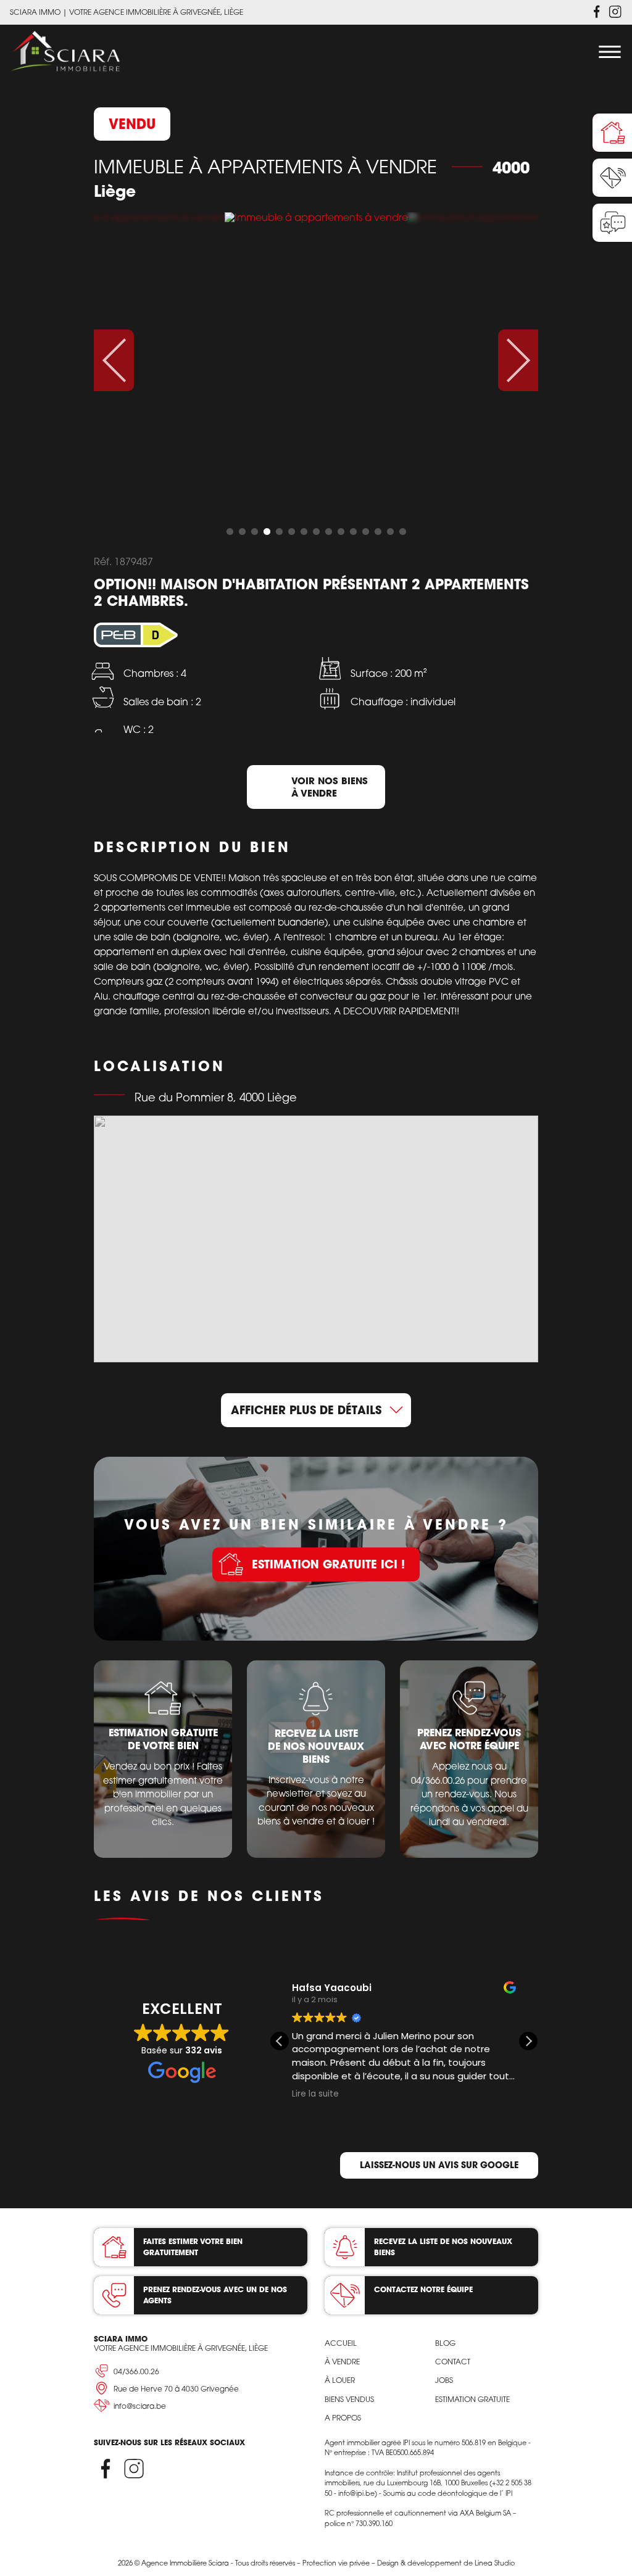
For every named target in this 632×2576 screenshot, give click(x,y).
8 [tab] (316, 532)
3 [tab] (254, 532)
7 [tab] (304, 532)
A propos (343, 2418)
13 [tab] (378, 532)
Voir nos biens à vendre (330, 787)
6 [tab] (291, 532)
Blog (445, 2343)
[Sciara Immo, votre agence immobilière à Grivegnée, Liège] (65, 52)
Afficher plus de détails (306, 1410)
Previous (114, 360)
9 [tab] (328, 532)
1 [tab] (230, 532)
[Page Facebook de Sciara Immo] (597, 12)
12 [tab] (365, 532)
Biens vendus (349, 2399)
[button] (528, 2041)
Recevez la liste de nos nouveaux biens (443, 2247)
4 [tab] (267, 532)
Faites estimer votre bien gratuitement (193, 2247)
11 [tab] (353, 532)
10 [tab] (341, 532)
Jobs (444, 2380)
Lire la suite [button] (315, 2094)
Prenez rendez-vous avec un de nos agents (215, 2295)
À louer (340, 2380)
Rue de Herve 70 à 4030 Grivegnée (176, 2389)
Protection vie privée (336, 2563)
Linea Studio (495, 2563)
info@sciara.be (140, 2406)
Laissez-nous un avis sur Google (439, 2165)
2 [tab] (242, 532)
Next (518, 360)
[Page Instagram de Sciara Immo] (615, 12)
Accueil (341, 2343)
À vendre (342, 2362)
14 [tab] (390, 532)
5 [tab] (279, 532)
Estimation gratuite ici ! (328, 1564)
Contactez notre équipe (423, 2289)
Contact (453, 2362)
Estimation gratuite (472, 2399)
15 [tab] (402, 532)
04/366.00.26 (136, 2371)
